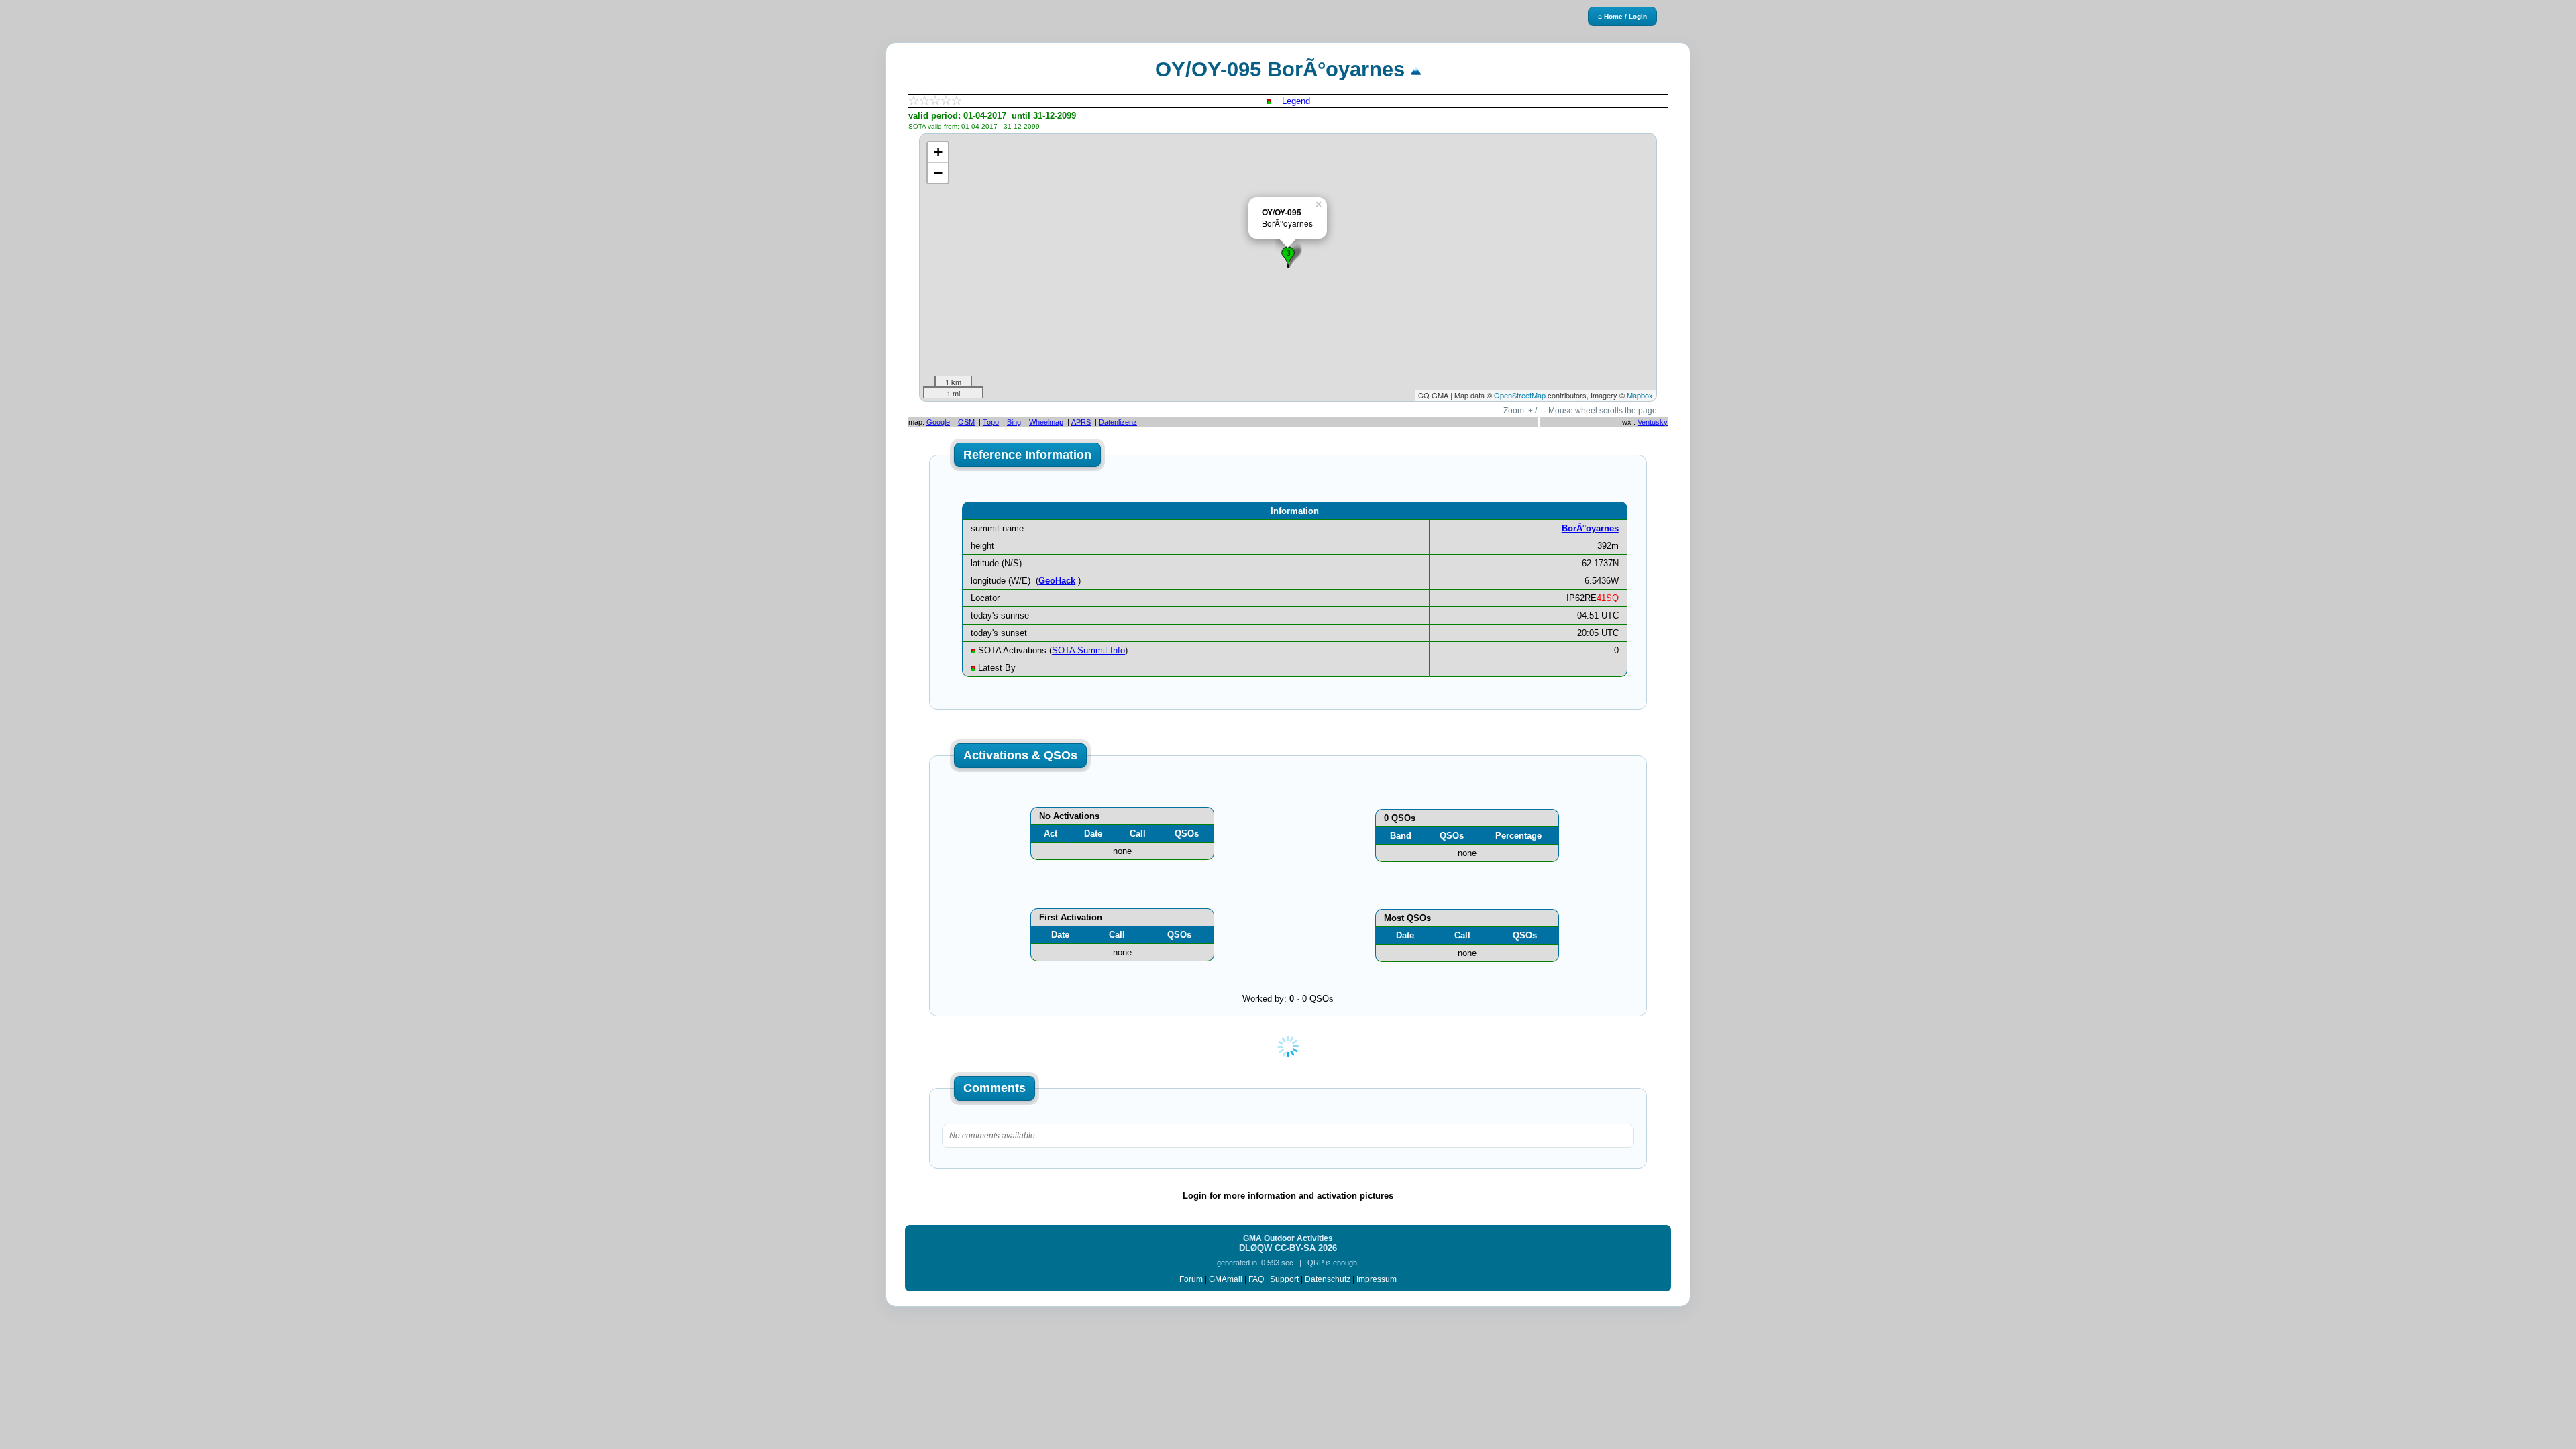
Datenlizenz (1118, 422)
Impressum (1377, 1279)
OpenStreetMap (1520, 395)
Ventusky (1653, 422)
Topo (991, 422)
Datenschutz (1328, 1279)
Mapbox (1640, 395)
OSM (966, 422)
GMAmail (1226, 1279)
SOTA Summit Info (1088, 650)
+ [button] (938, 152)
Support (1284, 1279)
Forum (1191, 1279)
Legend (1296, 101)
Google (938, 422)
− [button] (938, 173)
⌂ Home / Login (1622, 16)
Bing (1014, 422)
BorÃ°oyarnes (1590, 528)
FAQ (1256, 1279)
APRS (1081, 422)
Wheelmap (1046, 422)
